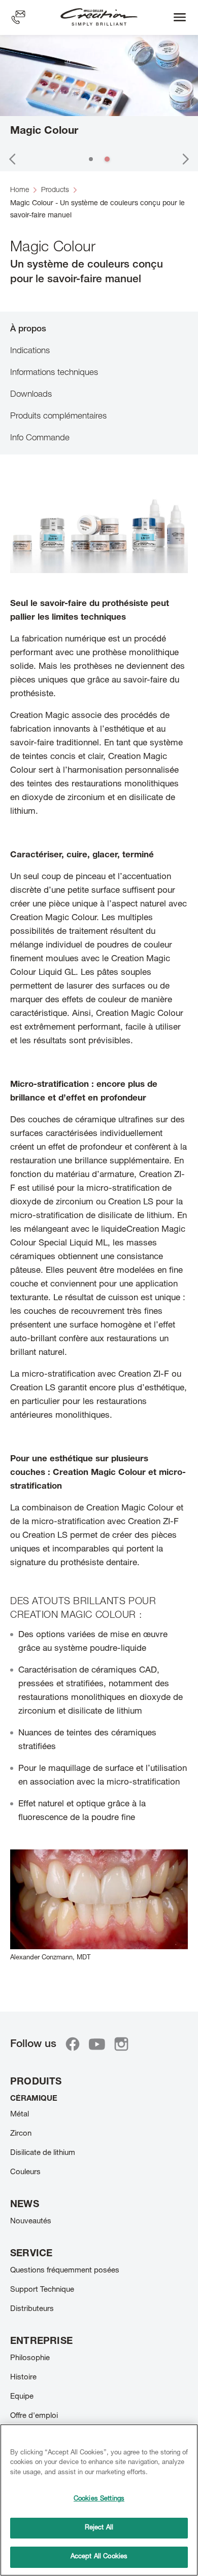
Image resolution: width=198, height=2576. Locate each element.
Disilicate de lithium (43, 2153)
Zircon (21, 2134)
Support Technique (42, 2290)
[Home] (99, 17)
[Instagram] (121, 2044)
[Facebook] (73, 2044)
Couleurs (25, 2172)
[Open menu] (180, 17)
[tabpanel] (99, 1227)
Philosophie (30, 2358)
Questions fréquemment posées (65, 2271)
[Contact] (18, 17)
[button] (12, 159)
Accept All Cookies (99, 2557)
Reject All (99, 2528)
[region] (99, 2500)
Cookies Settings (99, 2499)
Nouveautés (31, 2222)
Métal (20, 2115)
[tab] (99, 329)
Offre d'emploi (34, 2416)
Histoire (23, 2378)
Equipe (22, 2397)
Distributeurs (32, 2309)
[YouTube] (97, 2044)
